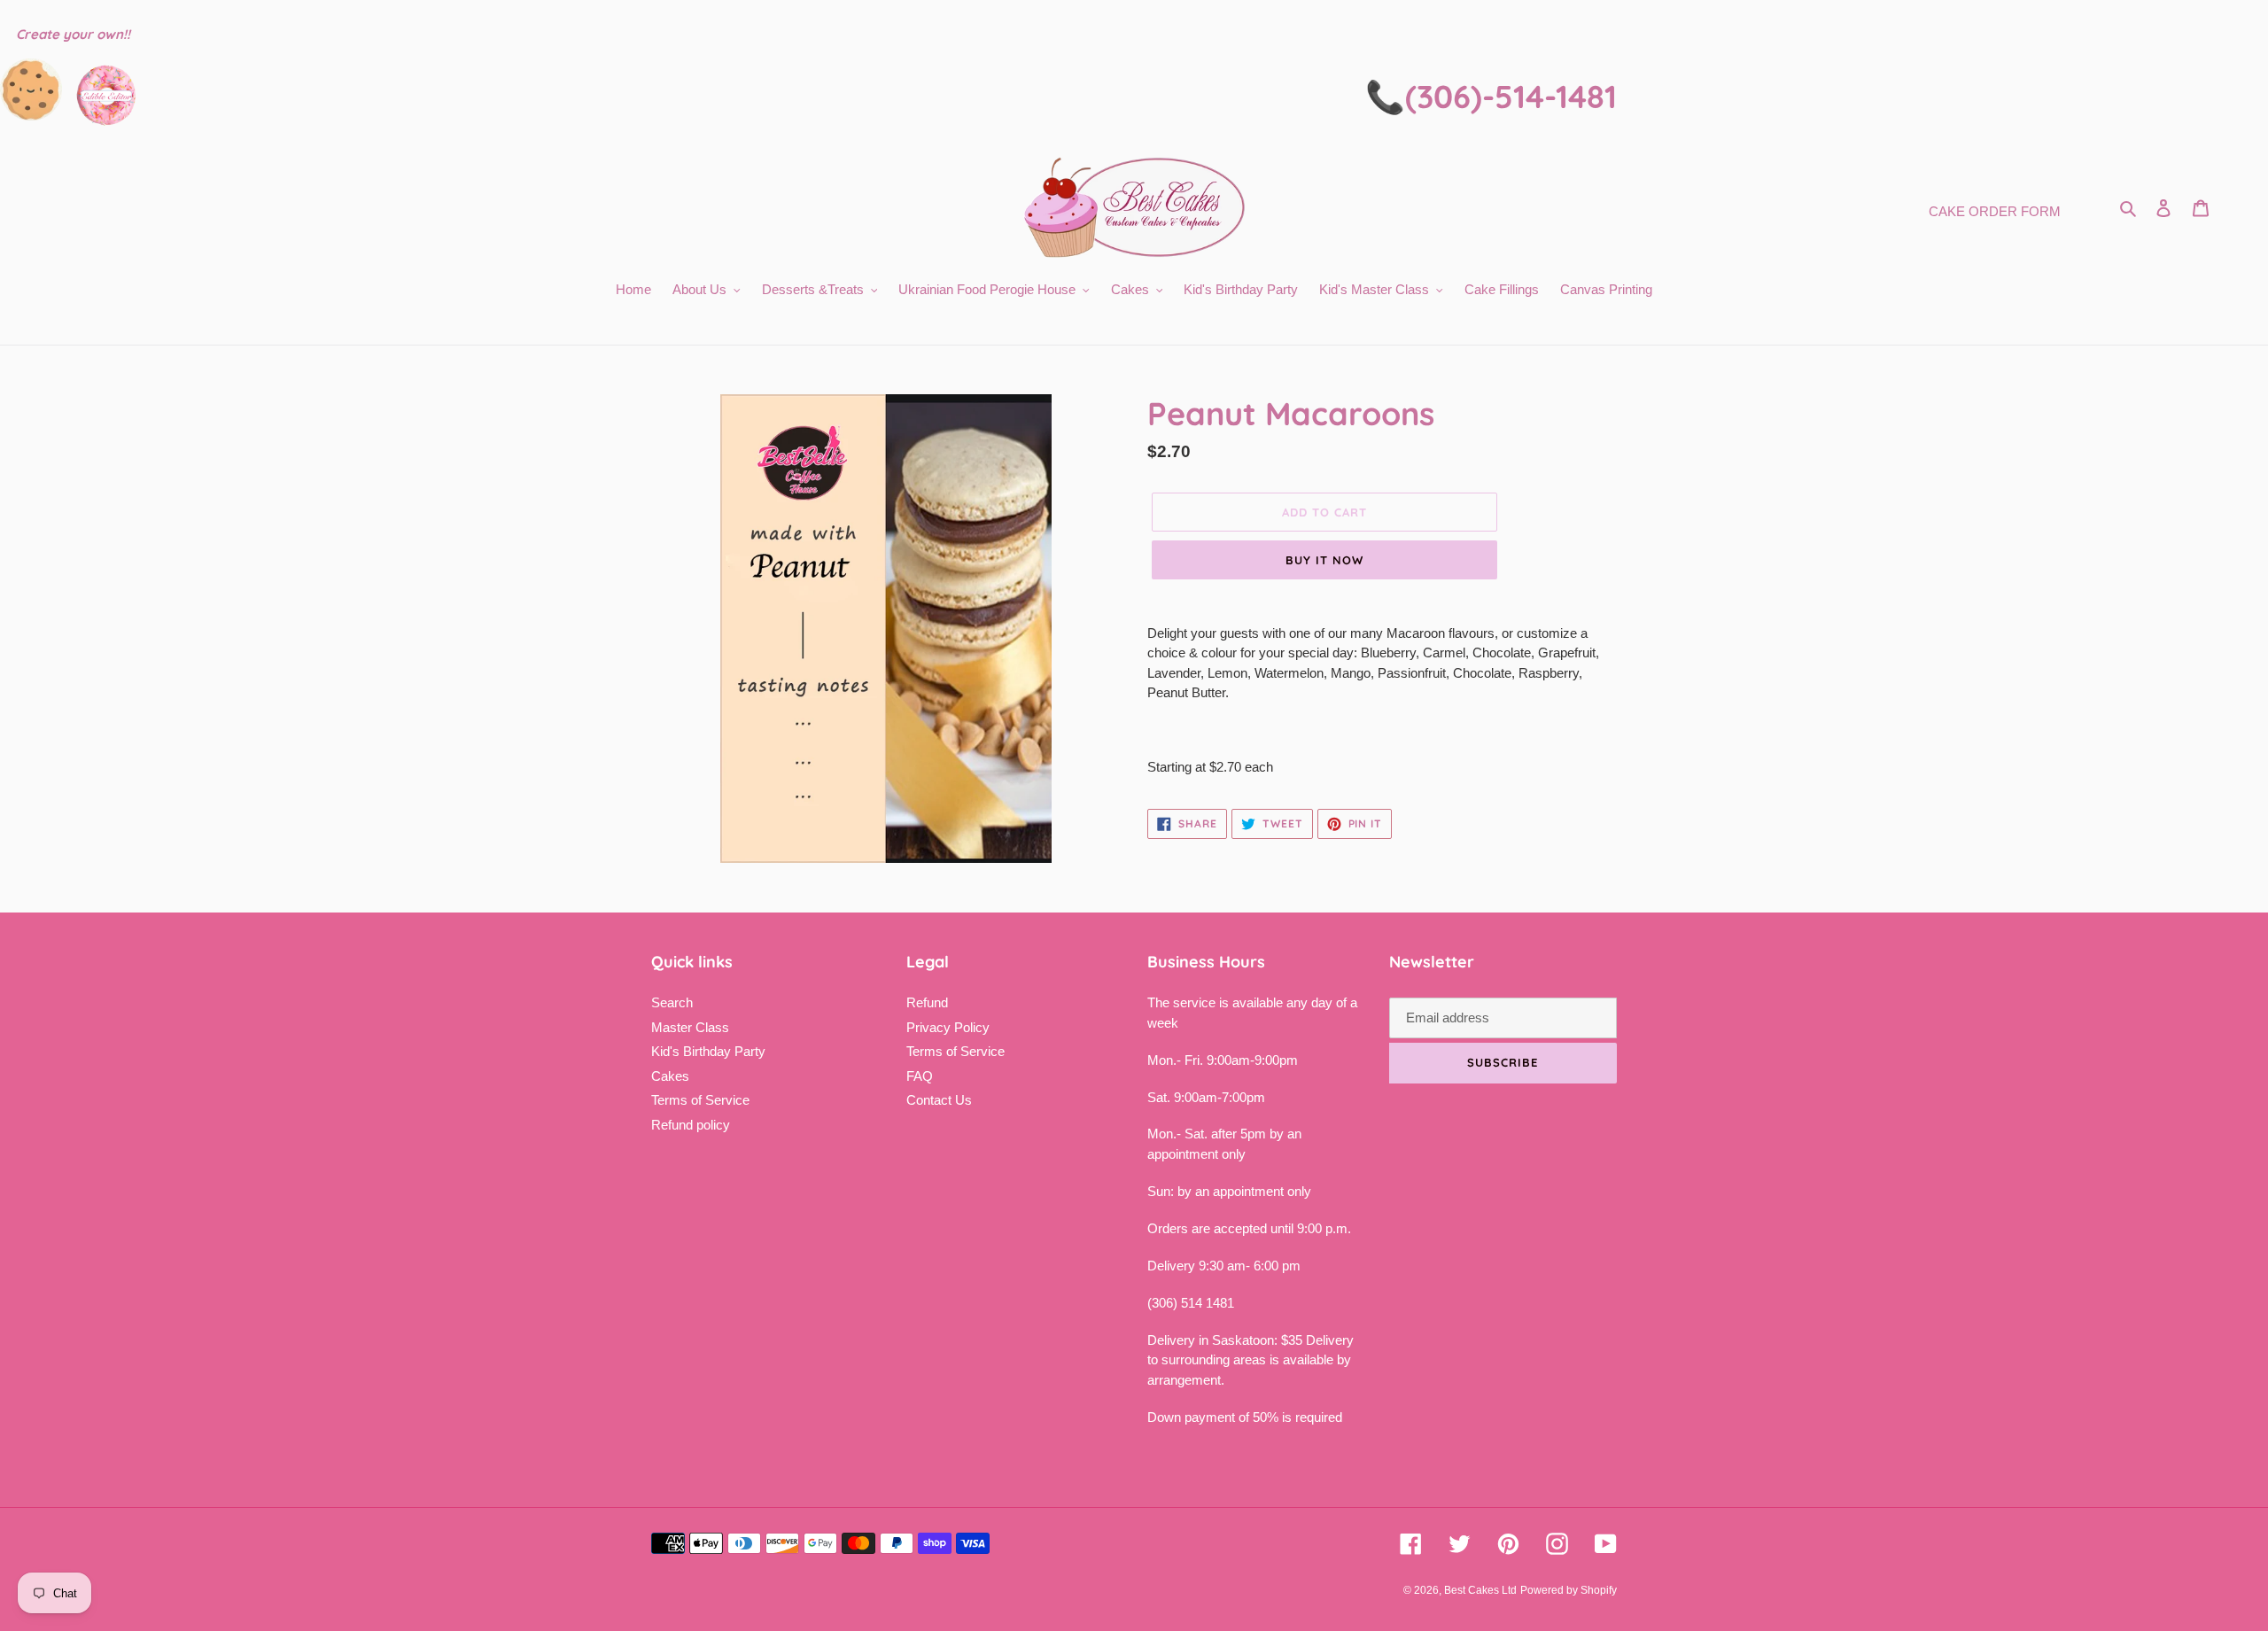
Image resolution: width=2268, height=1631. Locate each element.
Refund (927, 1002)
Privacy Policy (948, 1027)
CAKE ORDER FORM (1995, 211)
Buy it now (1324, 560)
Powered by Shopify (1569, 1590)
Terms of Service (700, 1100)
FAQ (920, 1076)
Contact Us (939, 1100)
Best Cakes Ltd (1480, 1590)
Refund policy (691, 1125)
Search (672, 1002)
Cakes (670, 1076)
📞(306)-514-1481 (1491, 96)
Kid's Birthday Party (708, 1051)
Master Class (690, 1027)
